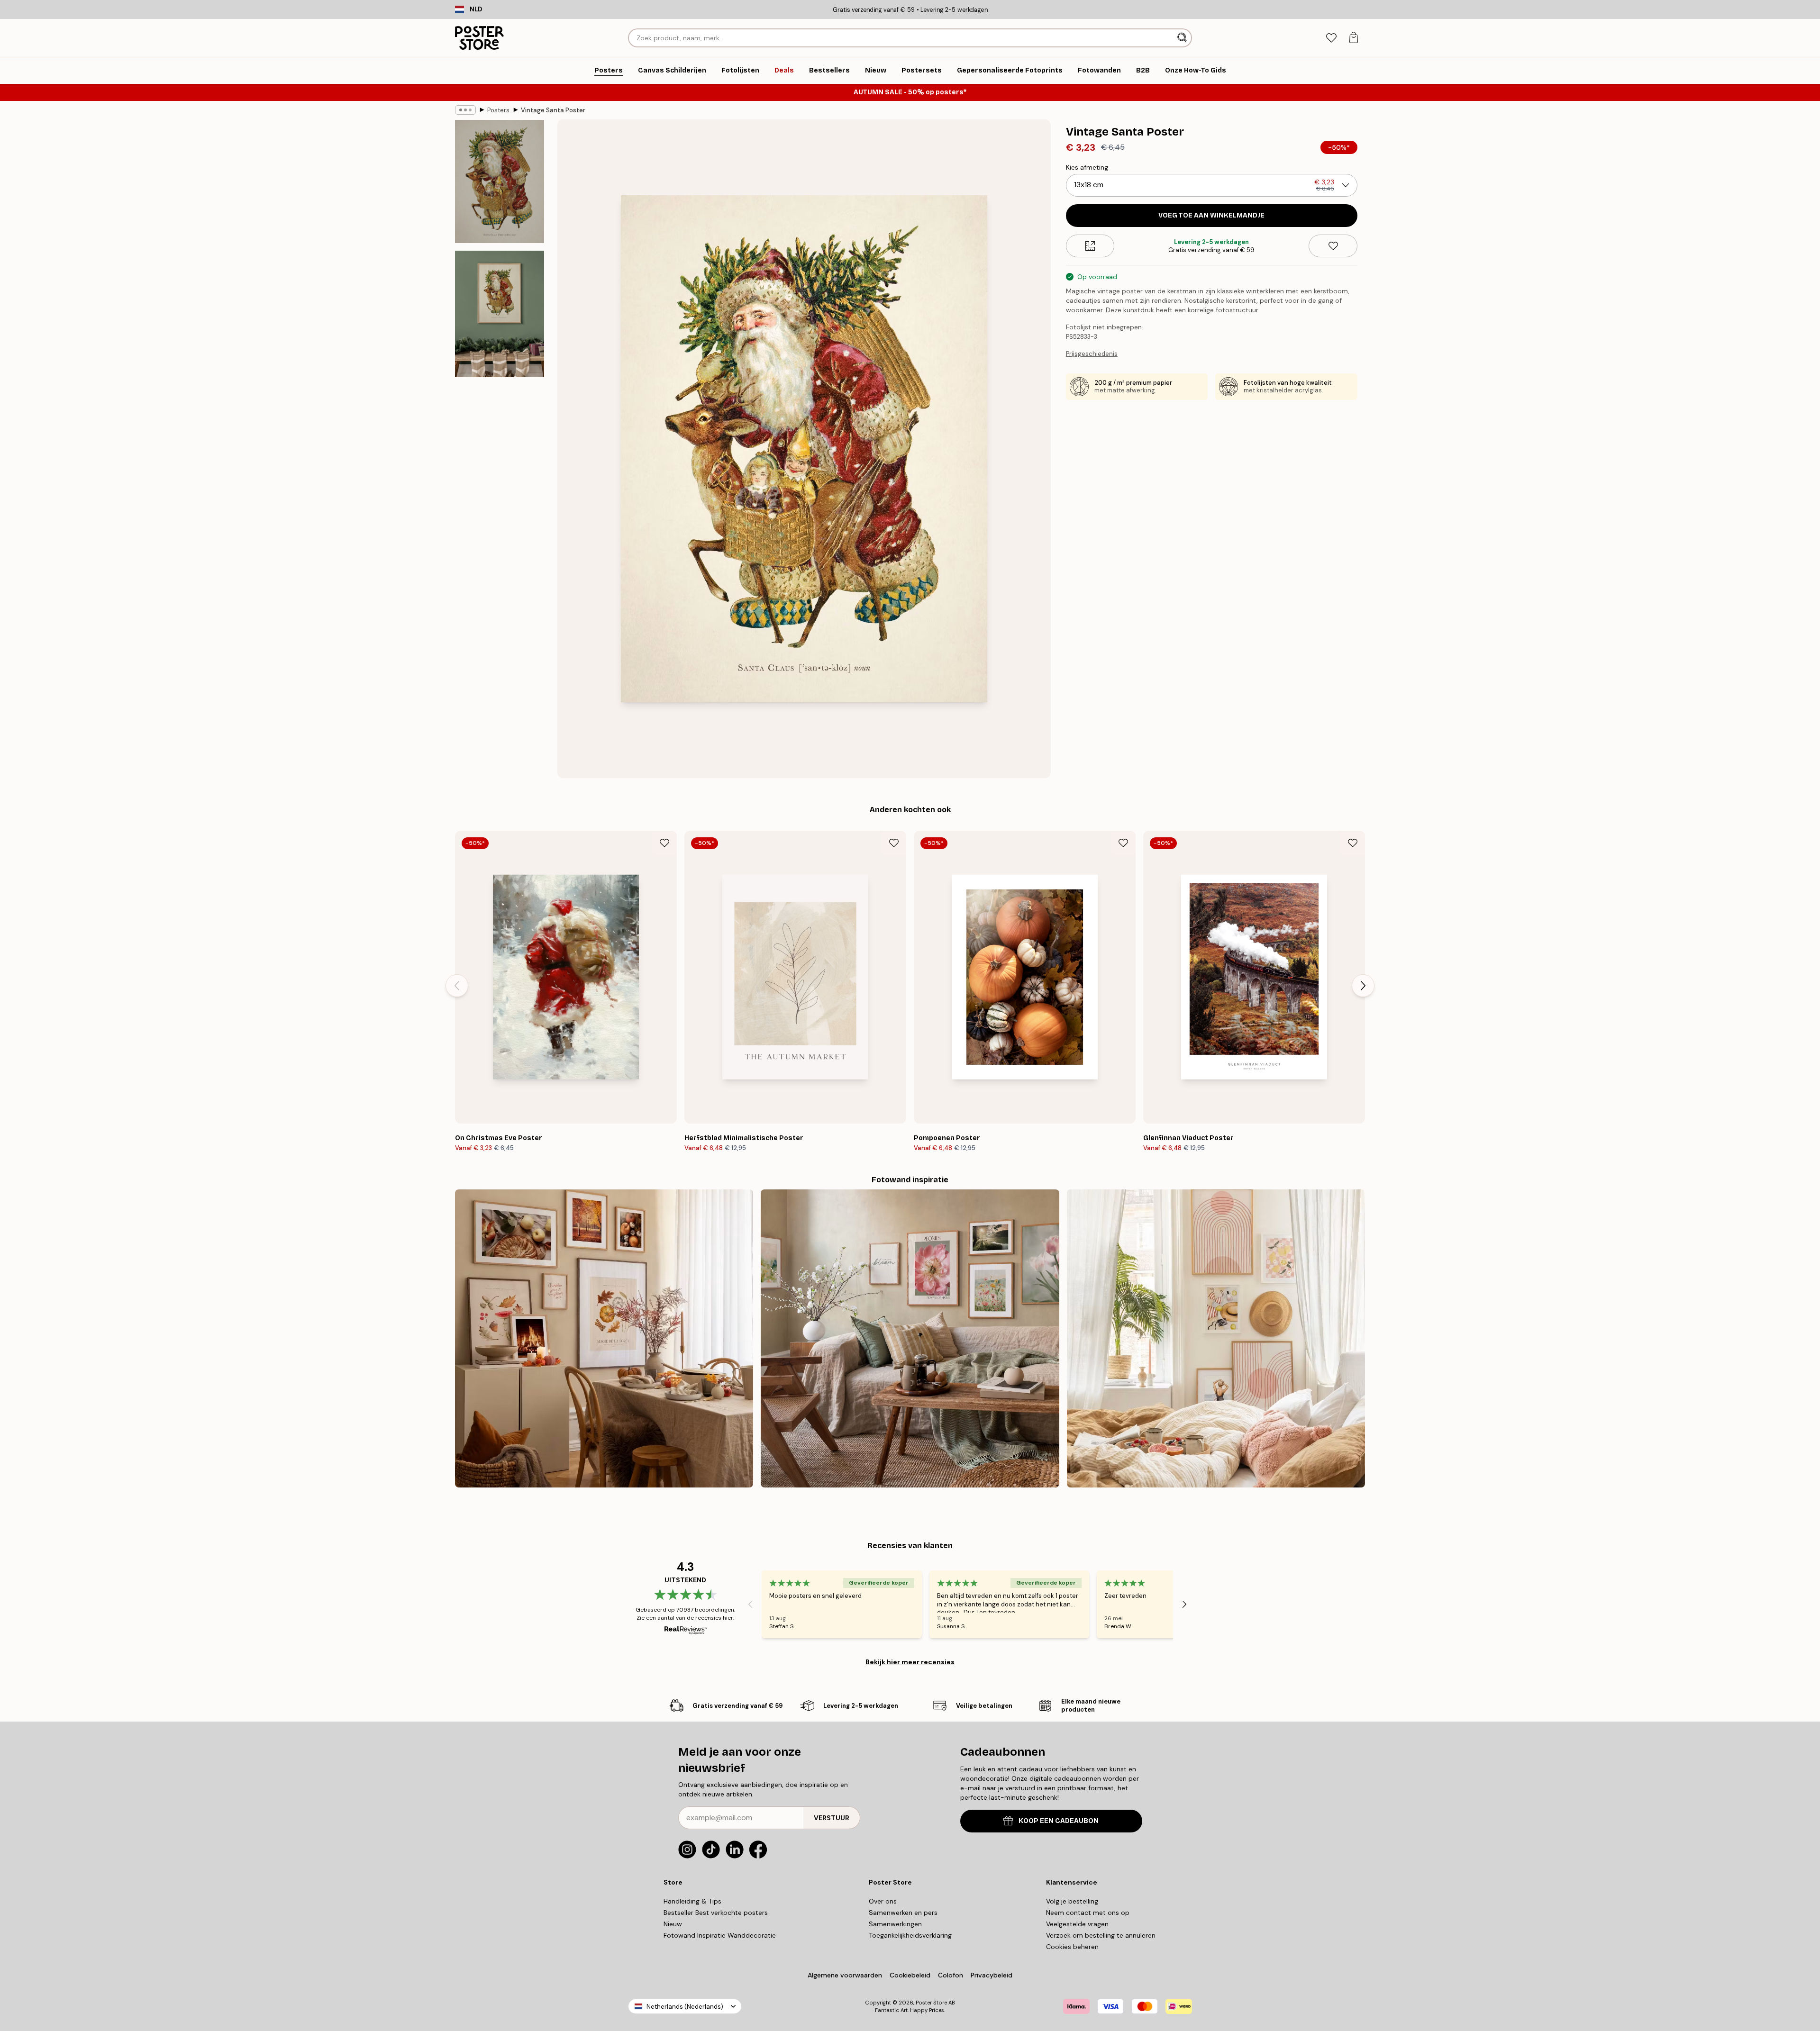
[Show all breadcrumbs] (465, 110)
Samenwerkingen (895, 1924)
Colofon (951, 1975)
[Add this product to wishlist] (1333, 246)
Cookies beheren (1072, 1947)
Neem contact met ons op (1088, 1913)
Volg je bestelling (1072, 1901)
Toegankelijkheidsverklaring (910, 1935)
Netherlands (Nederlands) (685, 2007)
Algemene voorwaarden (845, 1975)
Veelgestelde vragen (1077, 1924)
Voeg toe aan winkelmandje (1211, 215)
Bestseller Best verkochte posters (716, 1913)
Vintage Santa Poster (553, 110)
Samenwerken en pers (903, 1913)
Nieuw (673, 1924)
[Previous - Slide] (457, 986)
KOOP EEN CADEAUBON (1059, 1821)
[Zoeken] (1183, 38)
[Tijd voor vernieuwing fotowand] (910, 1338)
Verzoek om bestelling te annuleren (1101, 1935)
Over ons (883, 1901)
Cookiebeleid (910, 1975)
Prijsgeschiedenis (1092, 354)
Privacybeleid (992, 1975)
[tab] (1331, 38)
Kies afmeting (1087, 167)
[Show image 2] (500, 314)
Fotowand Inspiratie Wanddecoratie (720, 1935)
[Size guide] (1090, 246)
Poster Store (931, 2003)
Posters (498, 110)
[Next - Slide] (1363, 986)
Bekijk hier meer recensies (910, 1662)
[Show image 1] (500, 181)
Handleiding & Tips (692, 1901)
